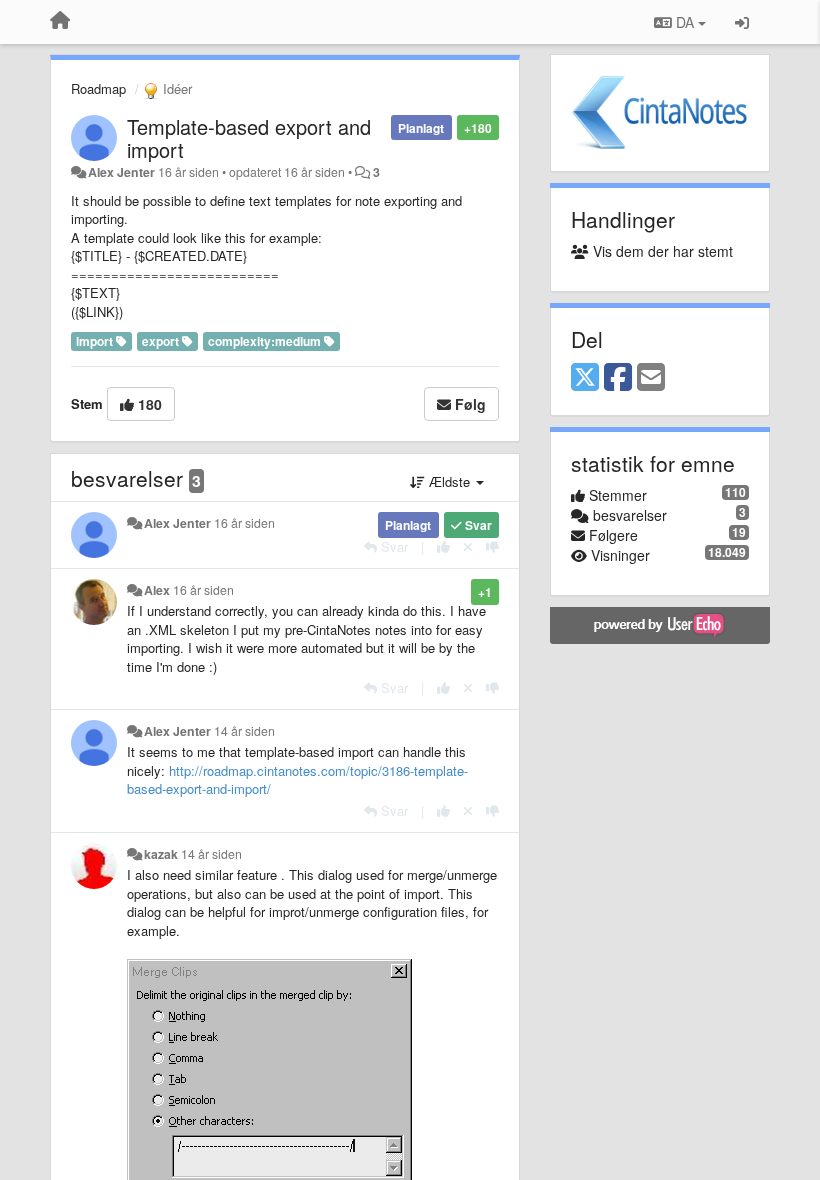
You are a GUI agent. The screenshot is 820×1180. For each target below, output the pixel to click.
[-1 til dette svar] (492, 546)
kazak (161, 854)
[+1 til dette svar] (443, 546)
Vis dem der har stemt (661, 251)
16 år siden (244, 523)
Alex (157, 590)
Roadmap (98, 88)
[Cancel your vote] (468, 546)
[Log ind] (742, 22)
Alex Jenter (121, 172)
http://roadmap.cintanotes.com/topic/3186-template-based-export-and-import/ (297, 780)
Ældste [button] (449, 481)
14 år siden (244, 731)
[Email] (651, 378)
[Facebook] (618, 378)
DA (685, 22)
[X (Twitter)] (585, 378)
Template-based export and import (249, 138)
